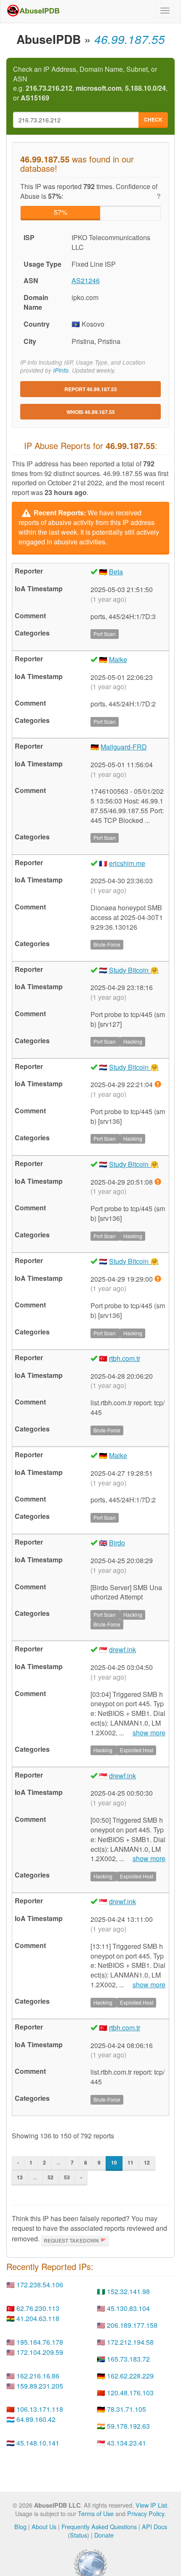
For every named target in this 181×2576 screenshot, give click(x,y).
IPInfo (61, 370)
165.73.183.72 (128, 2359)
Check (153, 119)
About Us (44, 2526)
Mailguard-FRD (124, 747)
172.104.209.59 (40, 2352)
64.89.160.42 (36, 2419)
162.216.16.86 (38, 2376)
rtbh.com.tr (125, 1358)
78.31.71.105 (126, 2409)
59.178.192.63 (128, 2426)
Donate (104, 2535)
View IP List (151, 2505)
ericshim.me (127, 863)
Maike (118, 659)
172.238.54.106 (40, 2285)
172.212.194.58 (130, 2342)
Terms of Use (96, 2513)
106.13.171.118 (40, 2409)
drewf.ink (122, 1649)
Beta (116, 572)
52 (51, 2177)
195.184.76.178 (40, 2342)
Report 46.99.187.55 (91, 389)
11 (130, 2162)
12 (147, 2162)
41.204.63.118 (38, 2318)
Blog (20, 2526)
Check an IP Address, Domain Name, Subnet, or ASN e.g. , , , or (90, 84)
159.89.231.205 (40, 2386)
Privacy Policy (146, 2513)
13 (20, 2177)
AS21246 (86, 280)
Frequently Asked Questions (99, 2526)
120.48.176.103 (130, 2393)
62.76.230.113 (38, 2308)
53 (67, 2177)
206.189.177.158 (132, 2325)
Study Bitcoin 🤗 (134, 970)
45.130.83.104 (128, 2308)
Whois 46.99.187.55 (91, 412)
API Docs (154, 2526)
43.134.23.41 (126, 2443)
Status (79, 2535)
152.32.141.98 (128, 2291)
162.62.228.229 (130, 2376)
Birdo (117, 1543)
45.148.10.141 (38, 2443)
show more (149, 1733)
